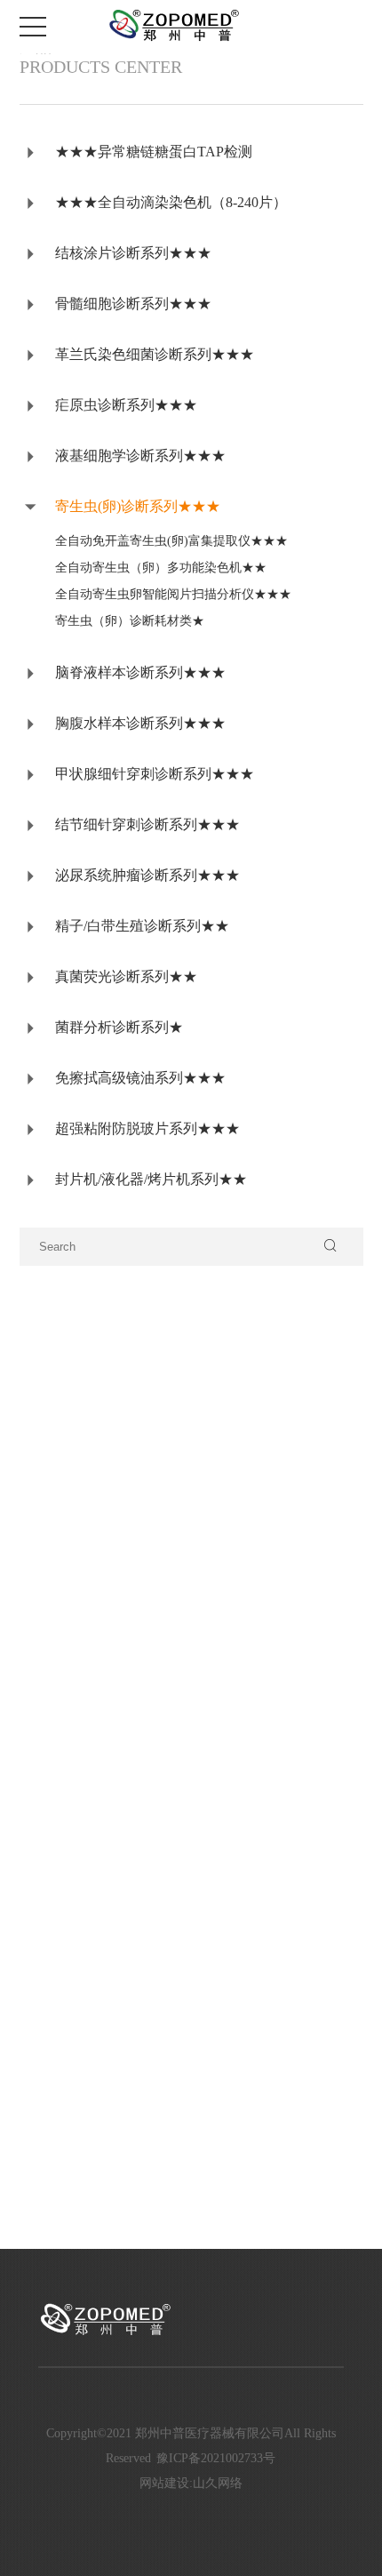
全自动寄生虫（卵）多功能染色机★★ (161, 568)
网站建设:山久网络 (191, 2483)
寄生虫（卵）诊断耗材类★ (130, 621)
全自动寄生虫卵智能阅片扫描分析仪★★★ (173, 594)
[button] (280, 2210)
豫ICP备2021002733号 (216, 2458)
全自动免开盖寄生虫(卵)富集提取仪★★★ (171, 541)
